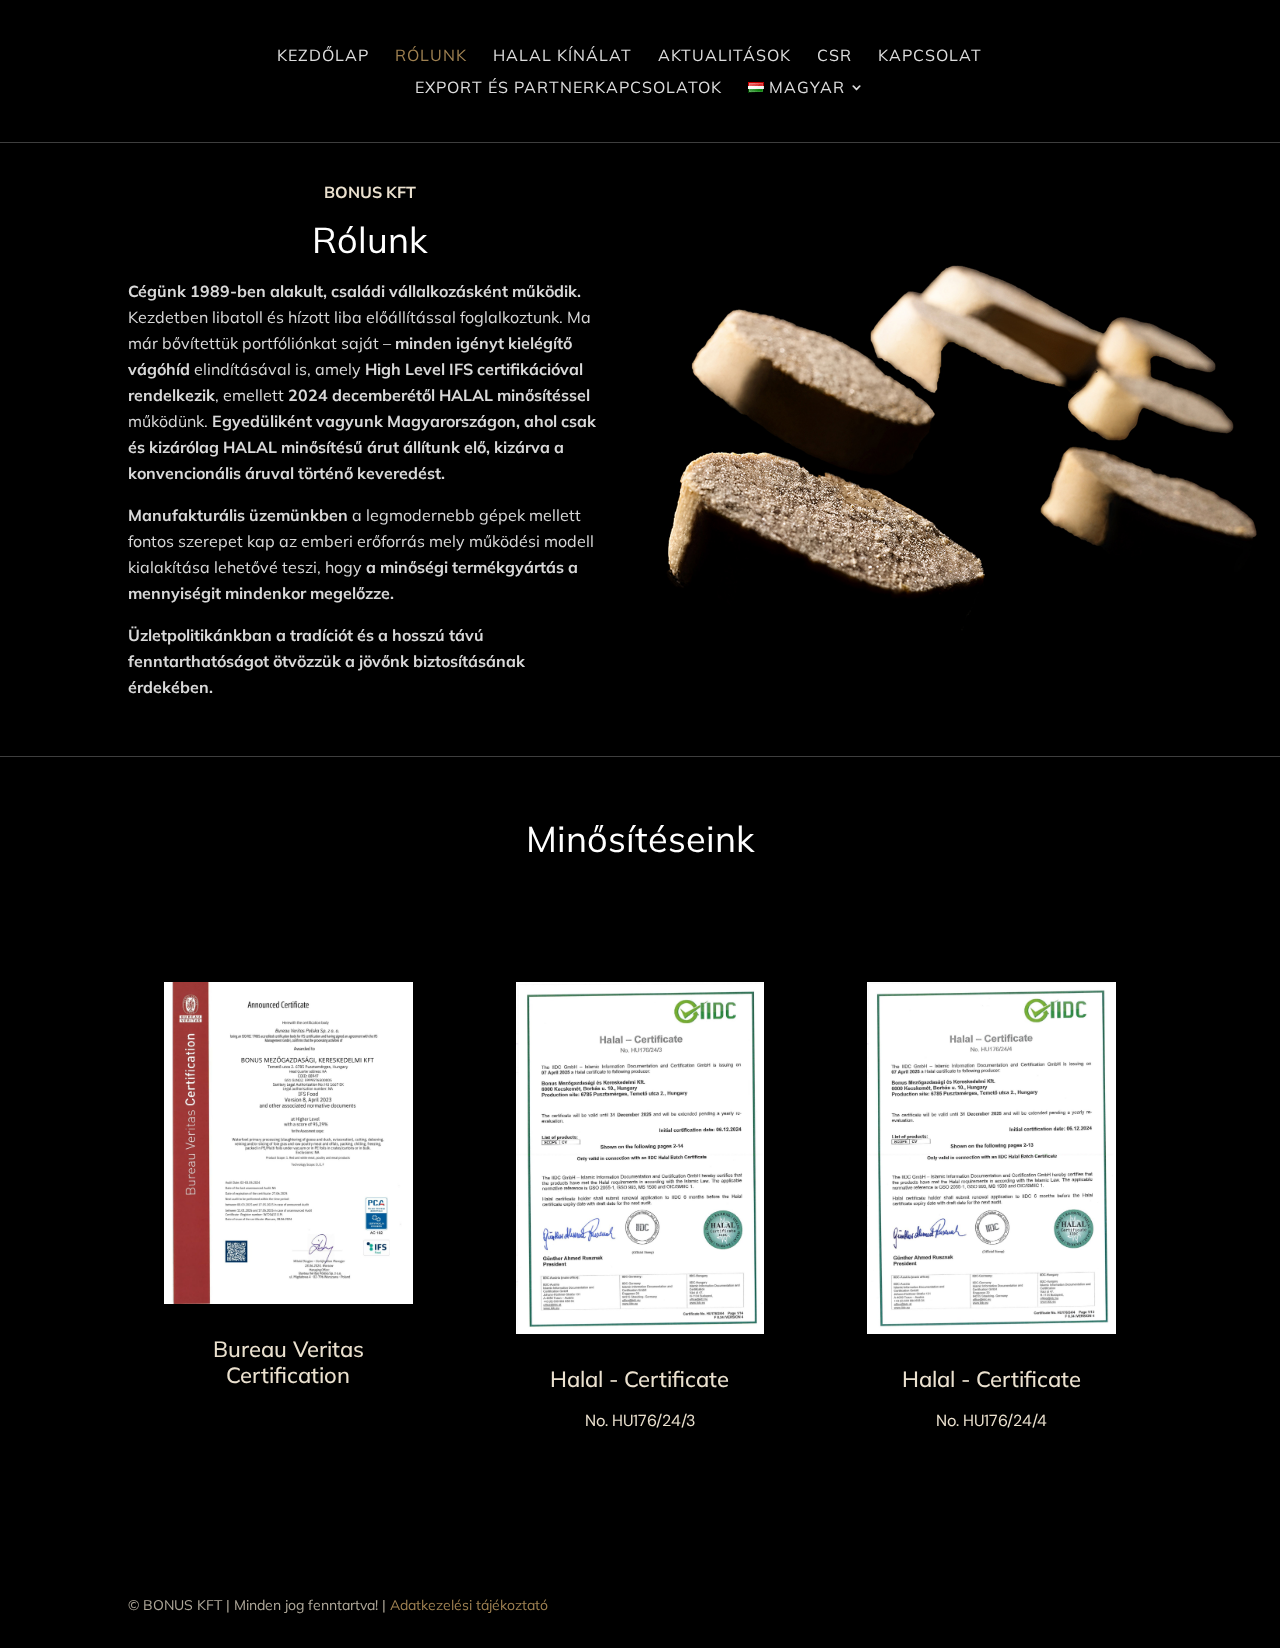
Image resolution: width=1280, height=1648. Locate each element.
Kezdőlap (323, 56)
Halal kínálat (562, 56)
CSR (834, 56)
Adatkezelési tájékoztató (469, 1605)
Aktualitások (724, 56)
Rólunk (431, 56)
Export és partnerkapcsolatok (568, 88)
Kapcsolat (930, 56)
